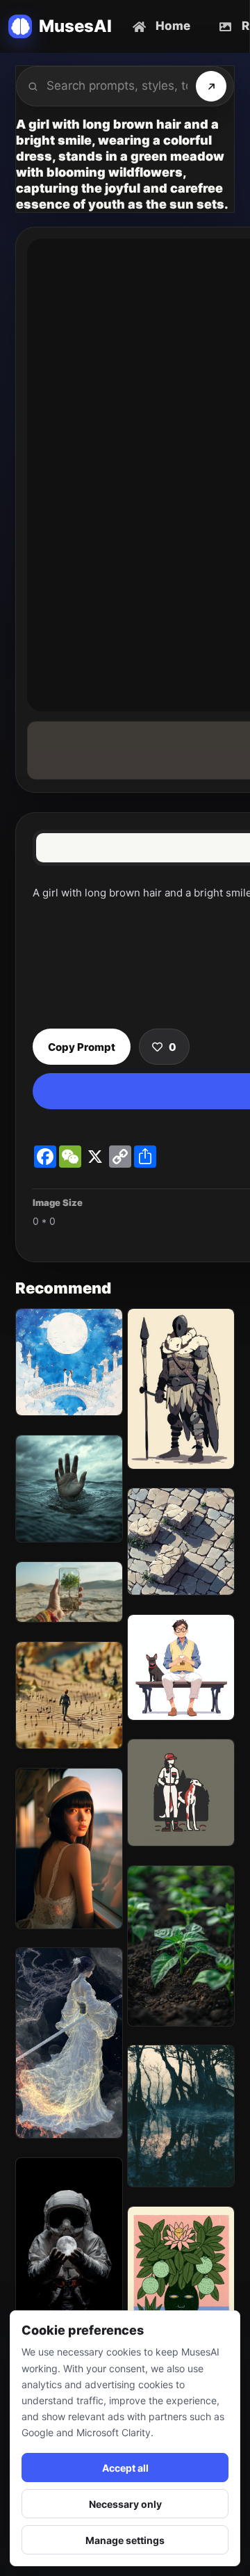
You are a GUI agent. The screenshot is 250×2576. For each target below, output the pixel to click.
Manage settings (125, 2540)
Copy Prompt (82, 1047)
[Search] (211, 86)
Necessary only (125, 2504)
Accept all (125, 2468)
